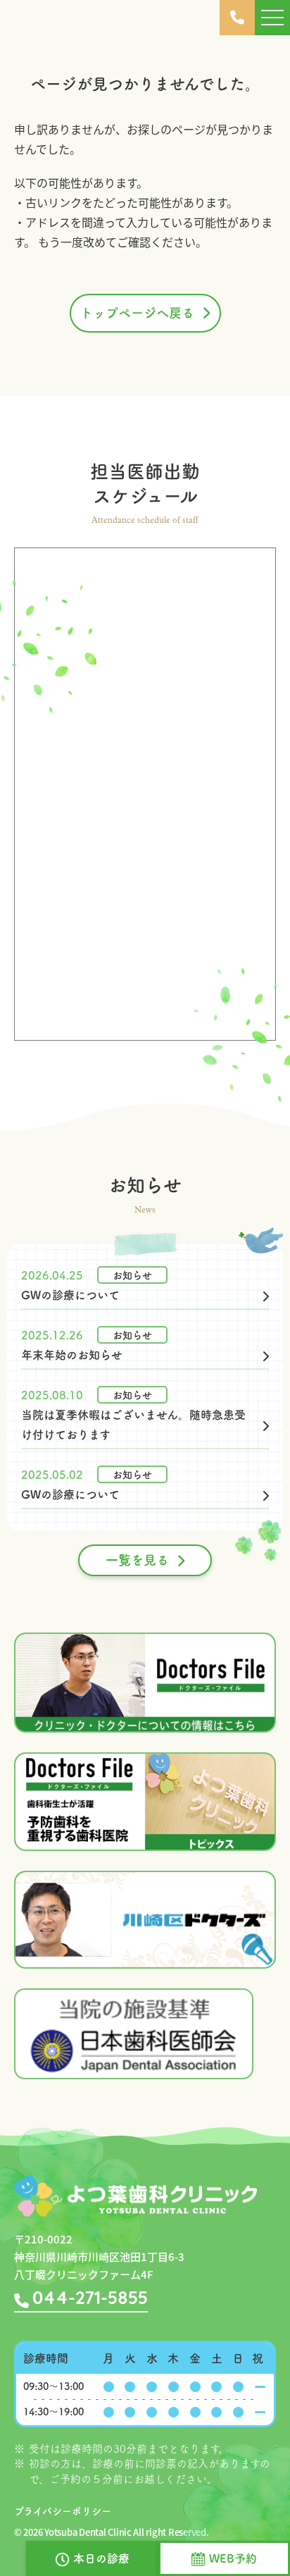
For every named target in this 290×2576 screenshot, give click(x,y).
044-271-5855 (90, 2299)
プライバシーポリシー (63, 2511)
